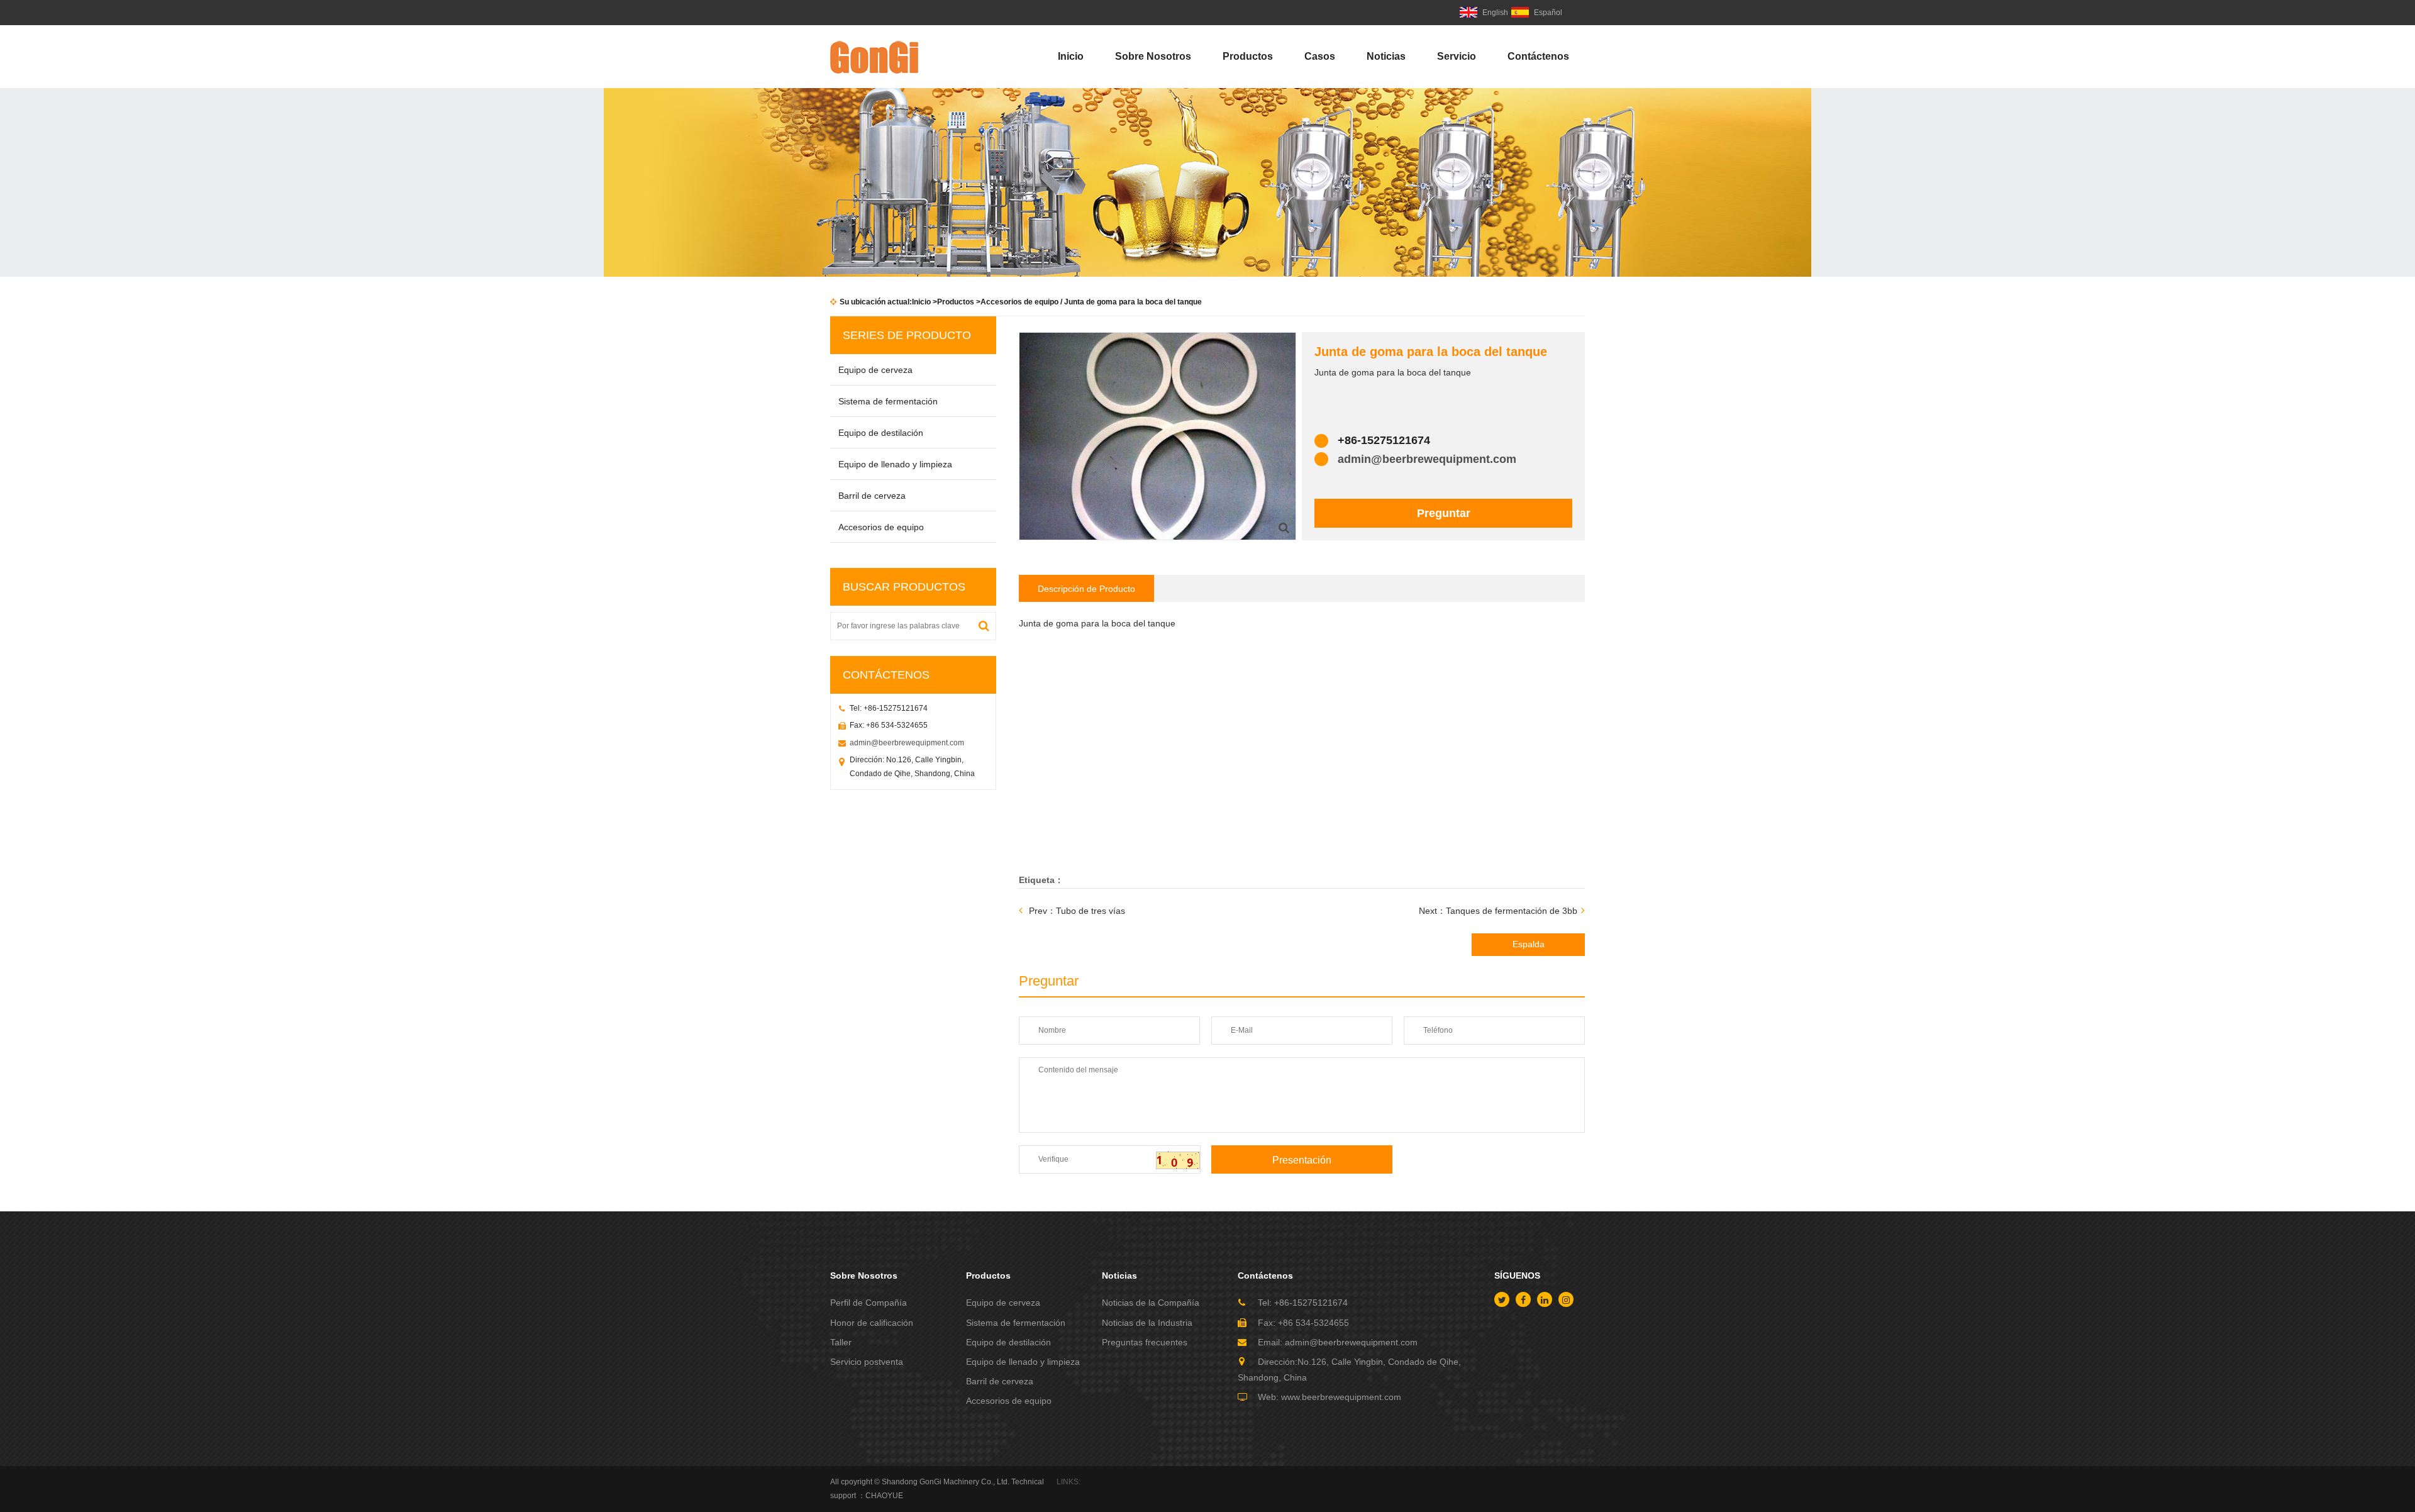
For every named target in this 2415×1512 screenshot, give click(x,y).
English (1495, 13)
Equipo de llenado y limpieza (895, 464)
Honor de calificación (872, 1323)
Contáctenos (1538, 56)
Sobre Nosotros (1153, 56)
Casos (1320, 56)
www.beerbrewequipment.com (1341, 1397)
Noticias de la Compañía (1151, 1303)
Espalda (1529, 944)
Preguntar (1444, 513)
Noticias (1386, 56)
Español (1548, 13)
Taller (841, 1342)
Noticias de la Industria (1147, 1323)
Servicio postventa (867, 1362)
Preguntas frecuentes (1145, 1342)
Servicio (1457, 56)
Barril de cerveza (872, 496)
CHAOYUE (884, 1496)
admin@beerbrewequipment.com (907, 743)
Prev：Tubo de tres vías (1077, 911)
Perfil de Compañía (869, 1303)
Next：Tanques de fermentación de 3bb (1498, 911)
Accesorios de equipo (1019, 302)
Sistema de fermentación (888, 401)
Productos (1248, 56)
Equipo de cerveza (875, 370)
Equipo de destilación (881, 433)
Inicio (1071, 56)
